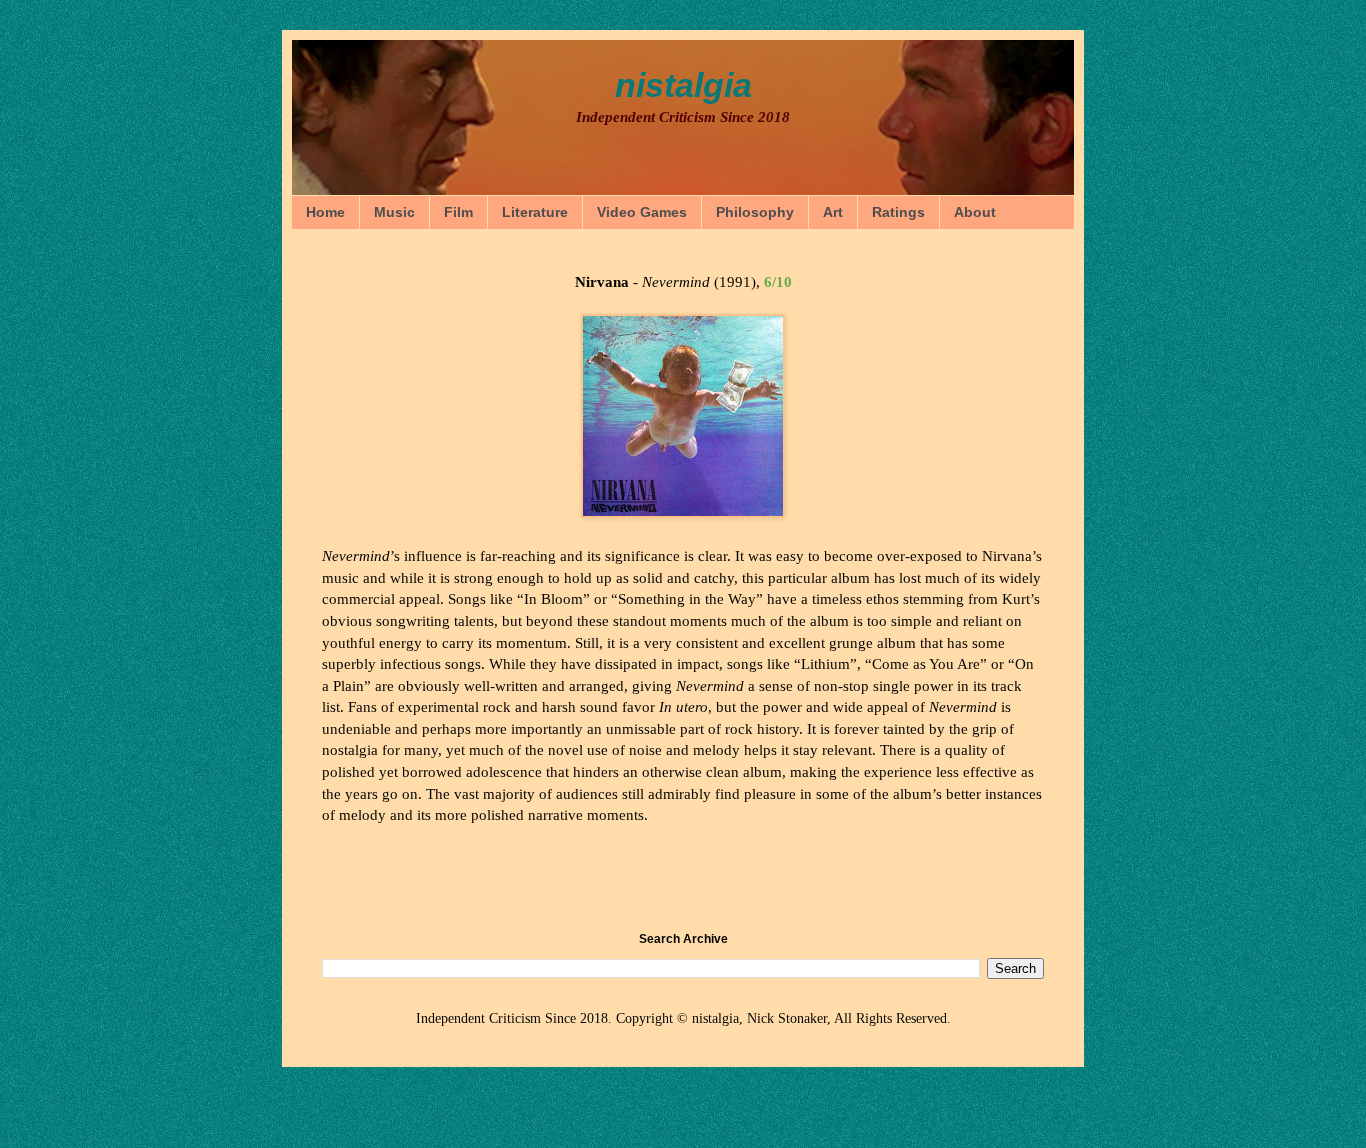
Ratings (898, 212)
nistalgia (683, 85)
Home (325, 212)
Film (458, 212)
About (975, 212)
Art (833, 212)
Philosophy (755, 212)
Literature (535, 212)
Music (394, 212)
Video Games (642, 212)
